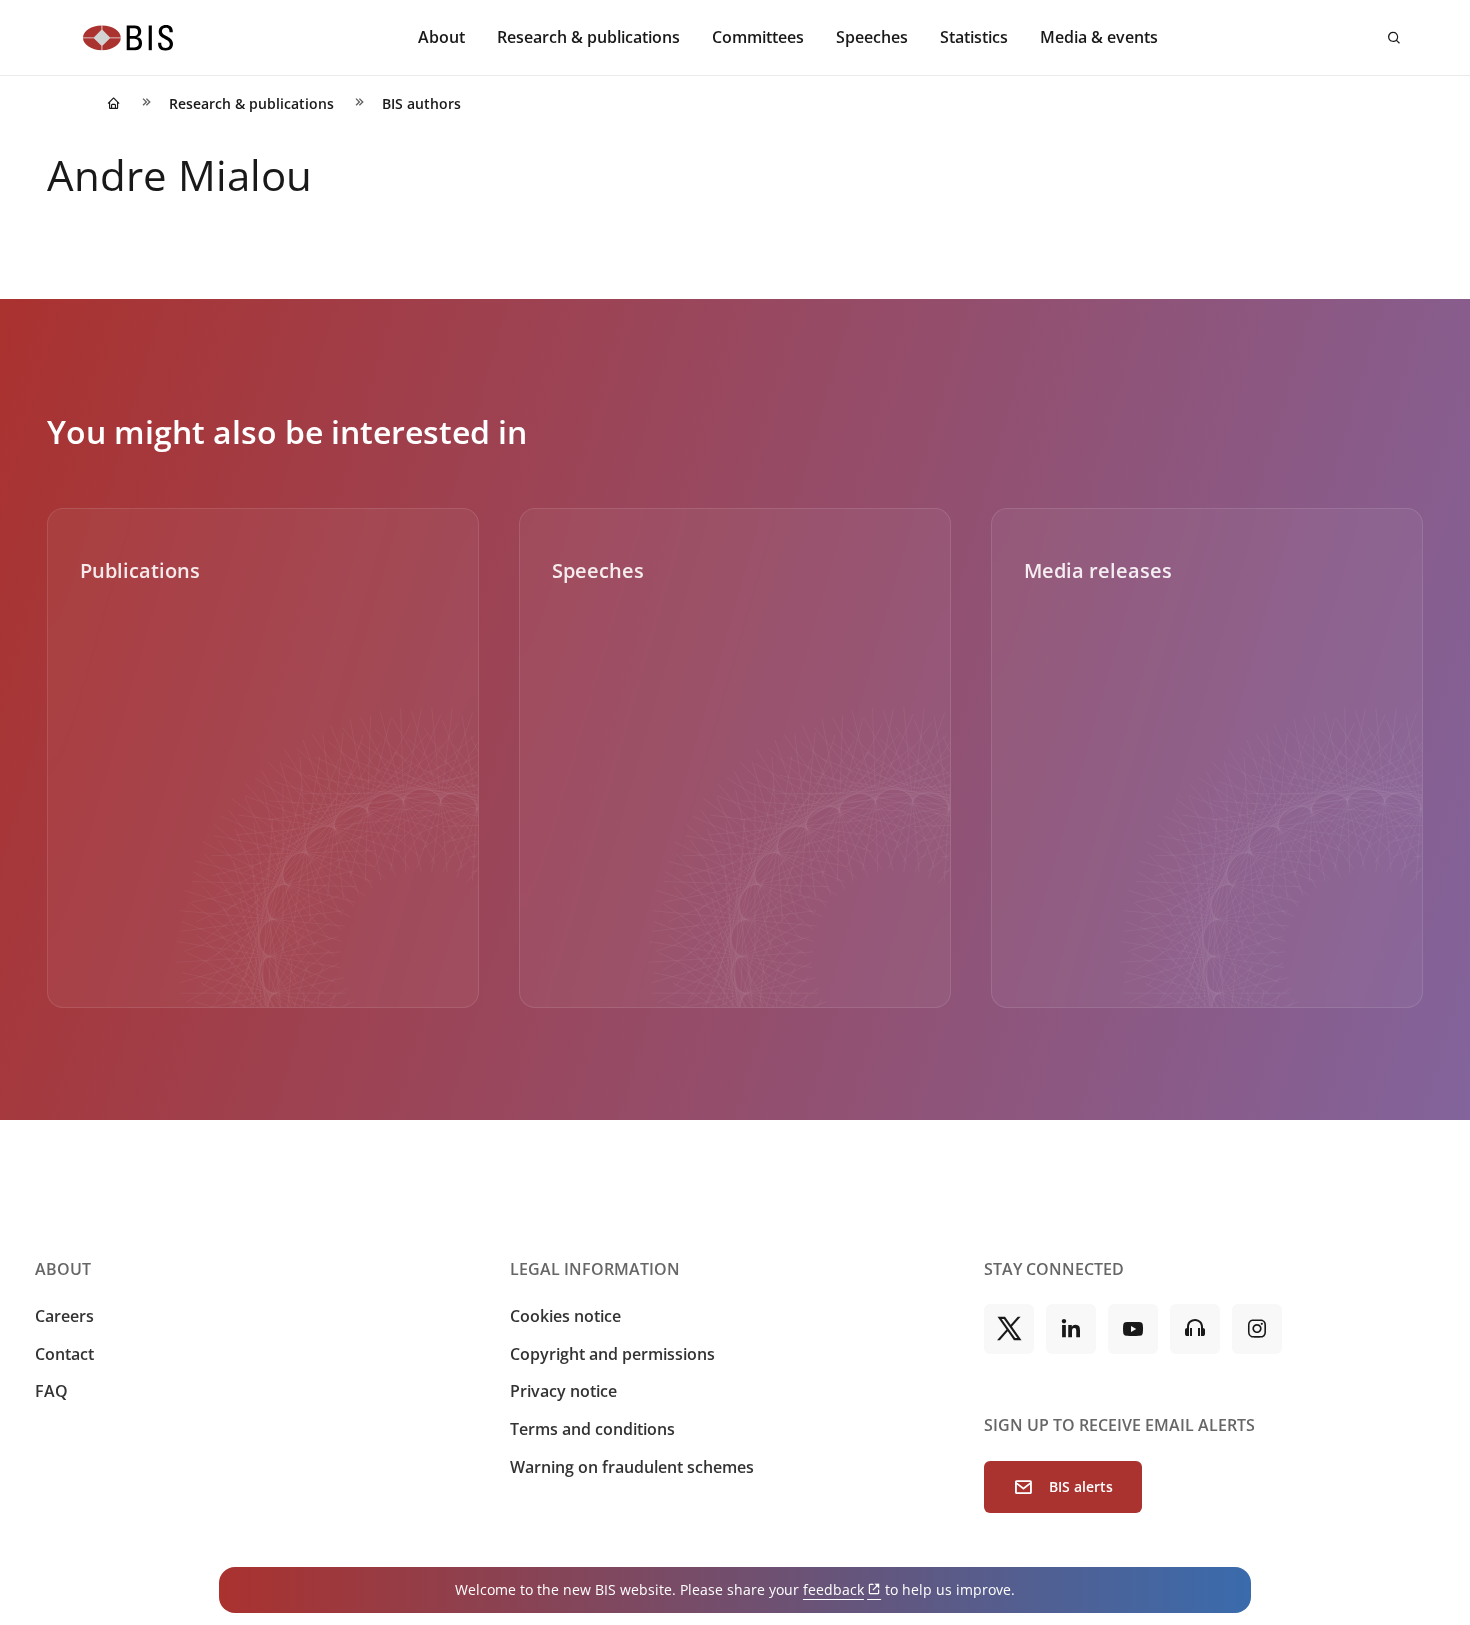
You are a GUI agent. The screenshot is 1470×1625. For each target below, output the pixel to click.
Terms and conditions (592, 1429)
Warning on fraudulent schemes (632, 1467)
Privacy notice (563, 1391)
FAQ (51, 1391)
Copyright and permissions (612, 1354)
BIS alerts (1081, 1486)
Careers (64, 1316)
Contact (64, 1354)
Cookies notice (565, 1316)
